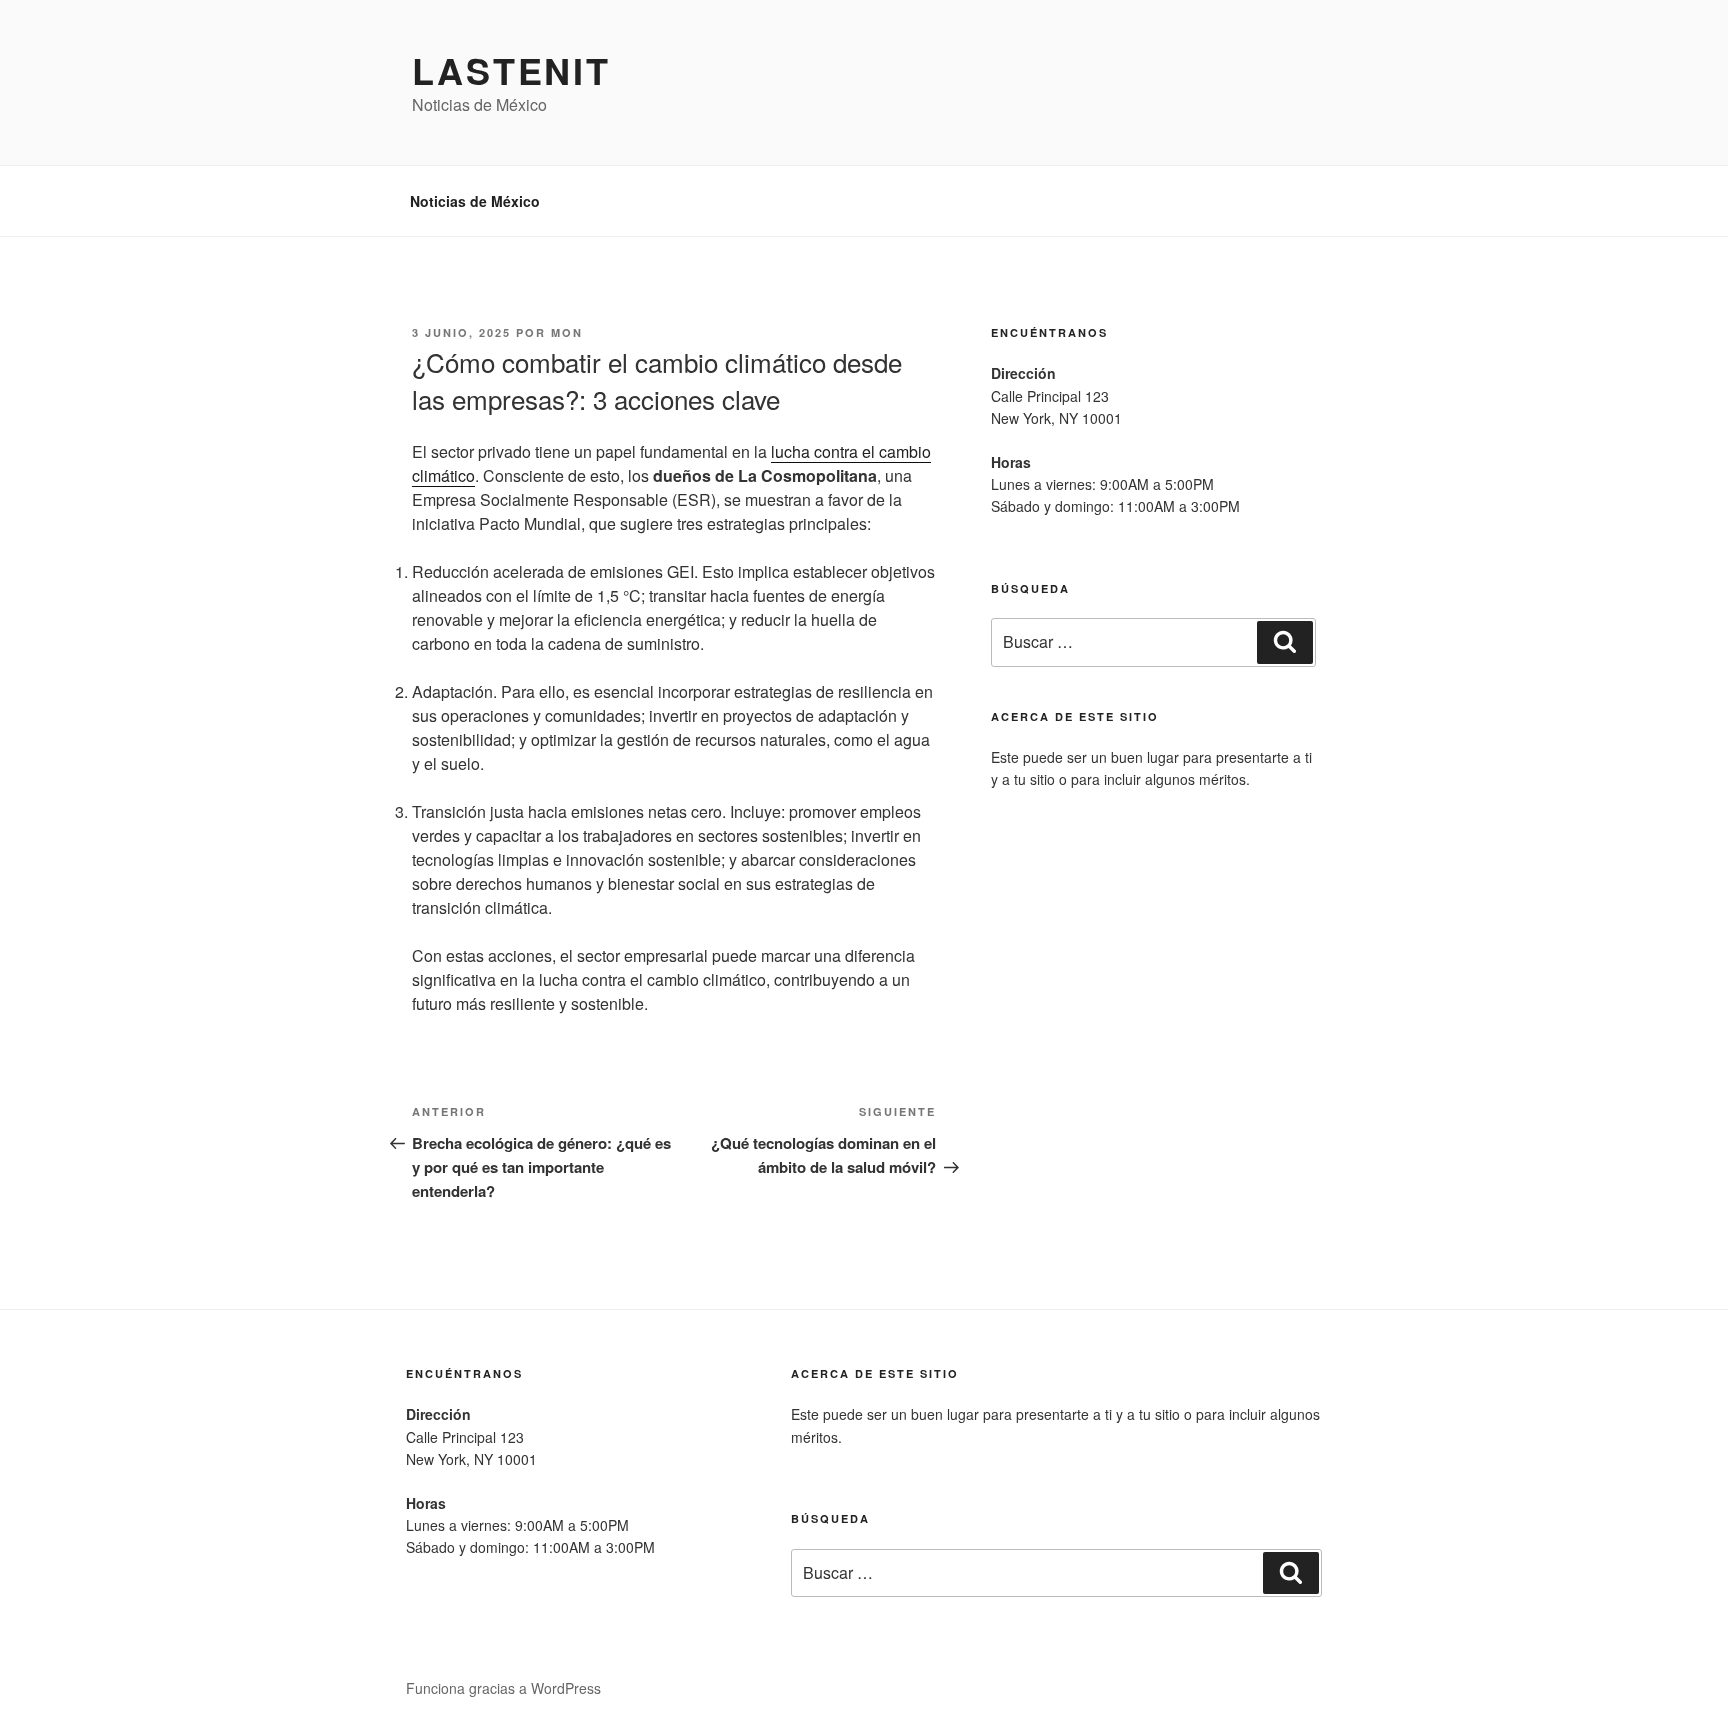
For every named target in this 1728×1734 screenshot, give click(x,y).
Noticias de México (475, 201)
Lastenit (511, 70)
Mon (567, 332)
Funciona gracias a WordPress (503, 1688)
